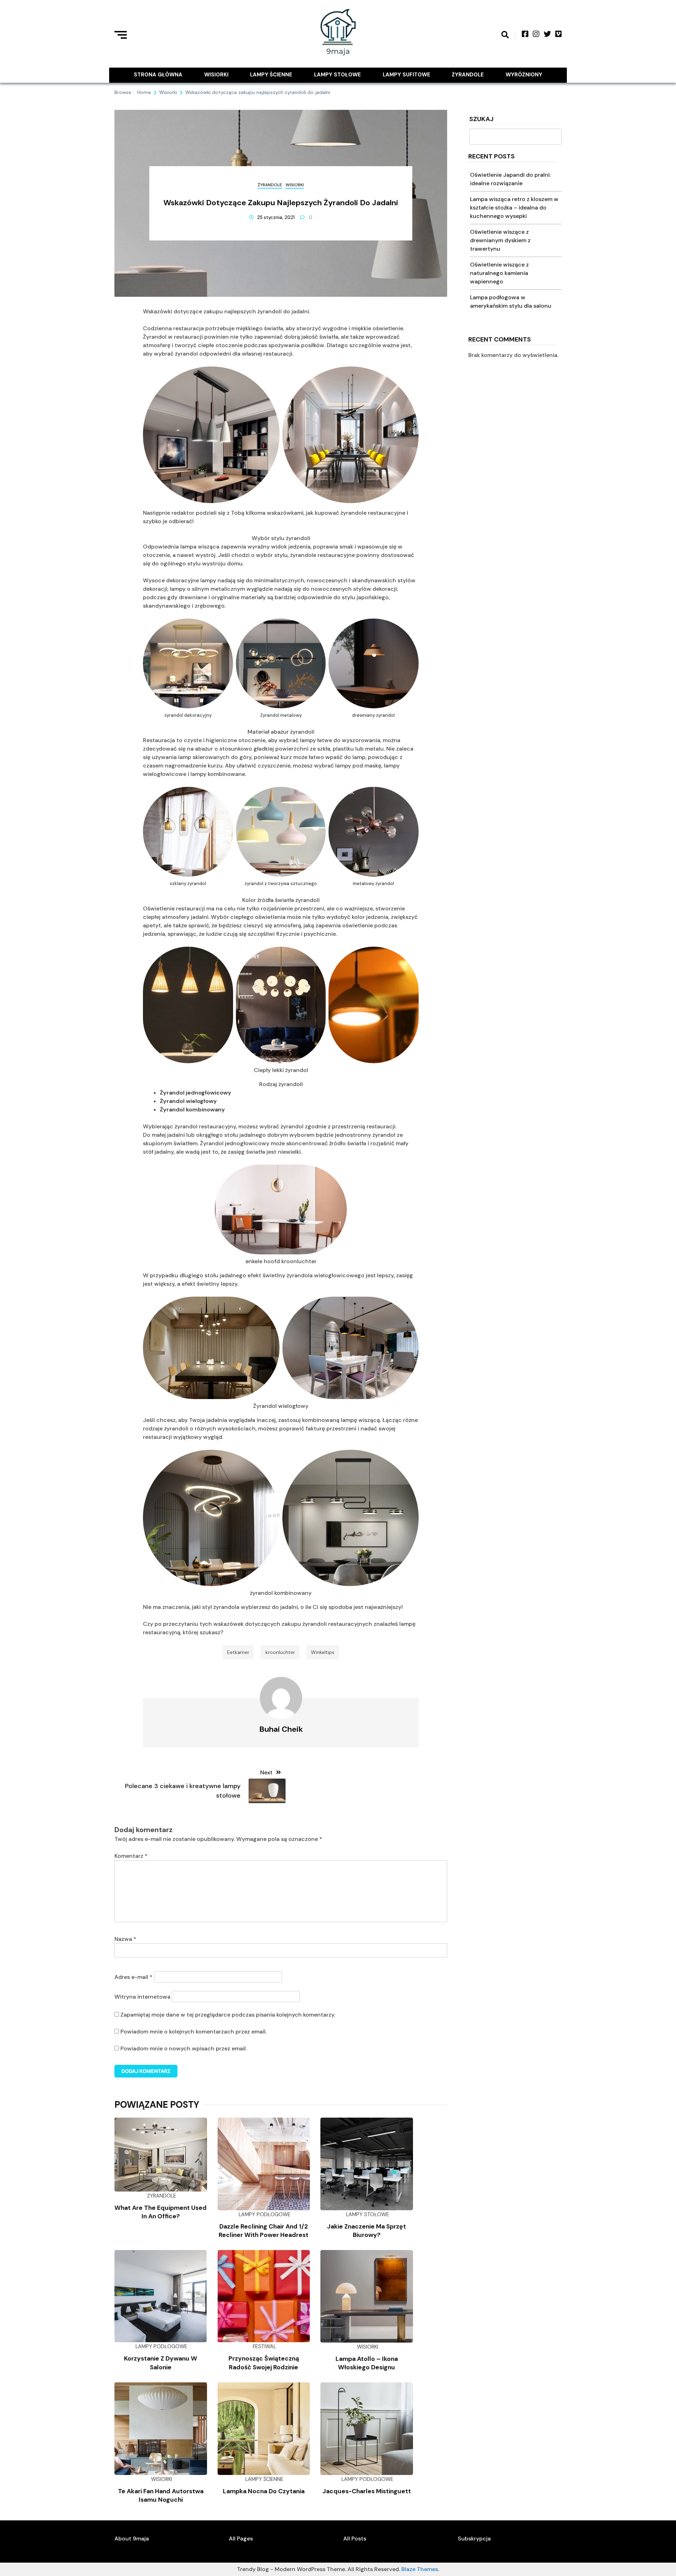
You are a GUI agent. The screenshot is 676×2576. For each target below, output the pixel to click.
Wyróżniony (524, 75)
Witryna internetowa (142, 1997)
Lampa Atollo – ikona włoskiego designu (367, 2363)
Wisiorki (216, 75)
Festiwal (264, 2346)
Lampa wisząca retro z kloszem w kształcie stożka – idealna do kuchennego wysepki (514, 208)
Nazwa (125, 1939)
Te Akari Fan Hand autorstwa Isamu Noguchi (161, 2495)
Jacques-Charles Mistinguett (367, 2491)
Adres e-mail (133, 1977)
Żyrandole (468, 75)
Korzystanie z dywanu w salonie (161, 2363)
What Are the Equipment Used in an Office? (161, 2212)
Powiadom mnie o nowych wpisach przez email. (184, 2048)
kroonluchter (280, 1652)
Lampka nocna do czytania (264, 2491)
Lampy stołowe (337, 75)
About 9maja (132, 2539)
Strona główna (158, 75)
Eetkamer (238, 1652)
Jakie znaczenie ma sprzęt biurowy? (367, 2231)
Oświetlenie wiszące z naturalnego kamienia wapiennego (499, 273)
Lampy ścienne (271, 75)
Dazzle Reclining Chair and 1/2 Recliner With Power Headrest (264, 2231)
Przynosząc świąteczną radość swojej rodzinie (264, 2363)
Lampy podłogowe (265, 2214)
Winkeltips (323, 1652)
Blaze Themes (420, 2569)
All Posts (355, 2539)
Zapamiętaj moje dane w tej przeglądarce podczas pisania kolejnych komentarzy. (228, 2015)
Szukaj (481, 120)
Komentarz (131, 1856)
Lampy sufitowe (406, 75)
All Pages (241, 2539)
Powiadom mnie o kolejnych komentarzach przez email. (193, 2032)
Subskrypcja (474, 2539)
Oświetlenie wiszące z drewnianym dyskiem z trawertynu (500, 240)
